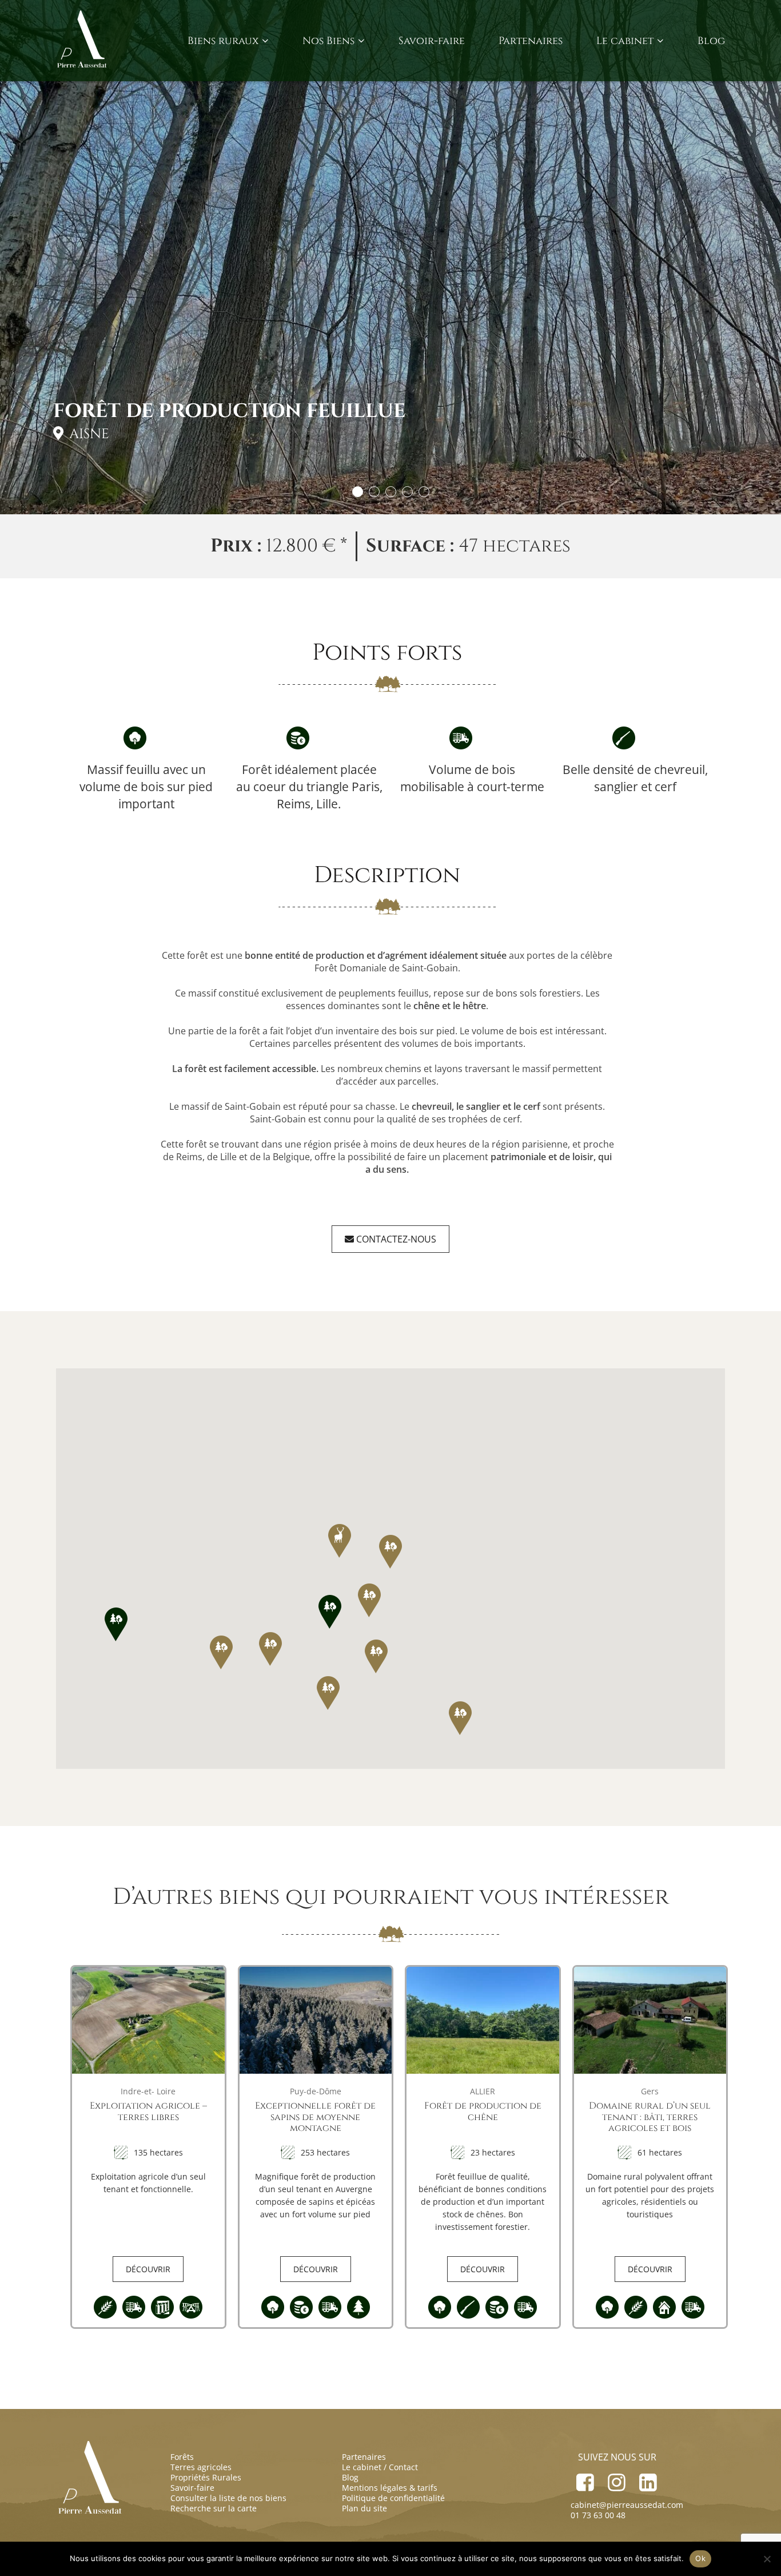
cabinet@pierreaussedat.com (627, 2505)
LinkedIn (648, 2479)
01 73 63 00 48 (598, 2515)
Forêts (182, 2457)
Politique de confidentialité (393, 2498)
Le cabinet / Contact (380, 2467)
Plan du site (364, 2508)
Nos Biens (328, 41)
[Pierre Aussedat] (83, 41)
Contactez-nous (395, 1239)
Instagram (617, 2479)
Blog (711, 41)
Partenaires (531, 41)
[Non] (767, 2559)
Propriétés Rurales (206, 2477)
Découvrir (148, 2269)
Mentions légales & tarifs (390, 2488)
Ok (700, 2558)
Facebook (585, 2479)
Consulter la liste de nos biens (228, 2498)
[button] (330, 1612)
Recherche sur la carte (214, 2508)
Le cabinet (625, 41)
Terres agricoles (201, 2467)
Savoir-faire (432, 41)
